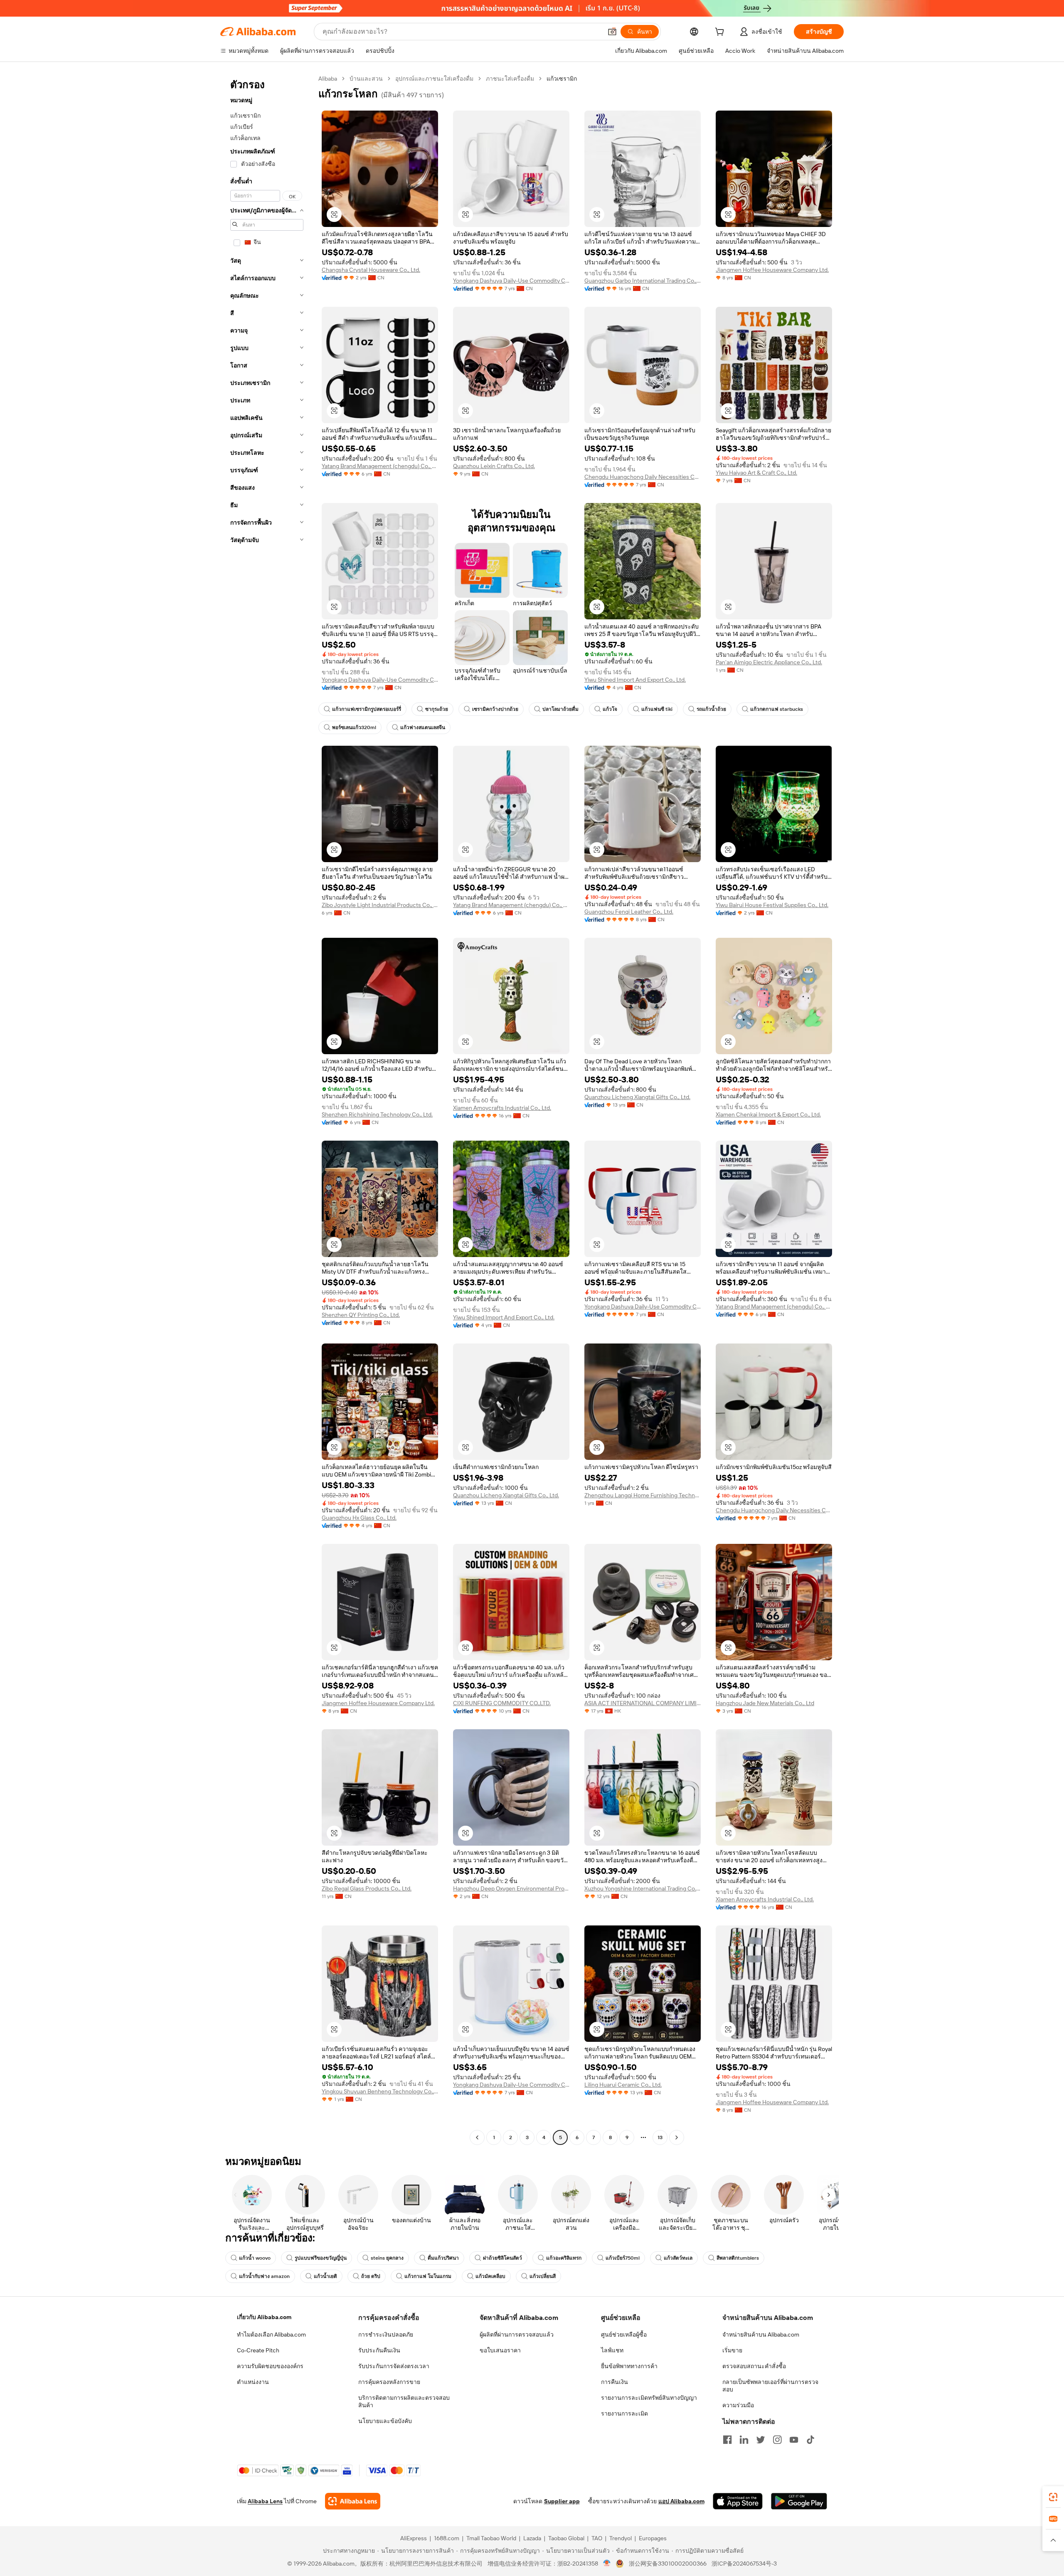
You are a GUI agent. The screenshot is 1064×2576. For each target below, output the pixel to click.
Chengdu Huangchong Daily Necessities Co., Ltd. (643, 477)
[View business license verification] (607, 2564)
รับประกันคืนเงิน (379, 2350)
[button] (612, 32)
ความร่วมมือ (738, 2405)
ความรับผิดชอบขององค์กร (270, 2366)
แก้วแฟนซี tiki (657, 709)
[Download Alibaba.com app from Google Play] (799, 2501)
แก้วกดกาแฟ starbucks (777, 709)
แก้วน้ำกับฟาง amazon (264, 2276)
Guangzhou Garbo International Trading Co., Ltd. (643, 281)
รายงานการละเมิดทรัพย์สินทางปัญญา (649, 2398)
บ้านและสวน (366, 79)
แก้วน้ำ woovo (255, 2258)
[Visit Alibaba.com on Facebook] (727, 2440)
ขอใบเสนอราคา (500, 2350)
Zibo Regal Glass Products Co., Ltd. (367, 1888)
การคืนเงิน (615, 2382)
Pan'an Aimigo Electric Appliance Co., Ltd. (769, 662)
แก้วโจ (610, 709)
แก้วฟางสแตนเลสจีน (423, 727)
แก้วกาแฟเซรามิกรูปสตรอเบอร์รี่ (367, 709)
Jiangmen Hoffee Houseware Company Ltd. (772, 270)
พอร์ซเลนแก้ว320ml (354, 727)
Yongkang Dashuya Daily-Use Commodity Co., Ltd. (511, 281)
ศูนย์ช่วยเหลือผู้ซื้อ (624, 2334)
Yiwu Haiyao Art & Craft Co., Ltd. (756, 473)
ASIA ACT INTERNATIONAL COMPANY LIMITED (643, 1703)
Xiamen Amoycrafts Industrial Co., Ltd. (502, 1108)
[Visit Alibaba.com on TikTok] (810, 2440)
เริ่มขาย (732, 2350)
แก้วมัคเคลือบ (490, 2276)
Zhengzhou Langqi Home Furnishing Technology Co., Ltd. (643, 1495)
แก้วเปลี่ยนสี (543, 2276)
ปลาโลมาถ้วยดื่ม (560, 709)
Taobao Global (566, 2538)
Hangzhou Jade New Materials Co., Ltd (765, 1703)
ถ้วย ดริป (371, 2276)
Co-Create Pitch (258, 2350)
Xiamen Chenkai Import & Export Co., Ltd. (768, 1114)
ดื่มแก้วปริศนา (443, 2258)
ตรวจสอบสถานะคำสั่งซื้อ (754, 2366)
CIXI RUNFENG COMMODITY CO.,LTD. (502, 1703)
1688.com (447, 2538)
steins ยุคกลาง (387, 2258)
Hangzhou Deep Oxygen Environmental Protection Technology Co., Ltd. (511, 1888)
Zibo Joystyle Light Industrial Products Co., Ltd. (380, 905)
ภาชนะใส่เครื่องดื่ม (510, 79)
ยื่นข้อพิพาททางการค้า (629, 2366)
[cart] (721, 33)
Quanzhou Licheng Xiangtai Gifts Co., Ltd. (637, 1097)
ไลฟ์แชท (612, 2350)
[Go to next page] (677, 2137)
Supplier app (562, 2501)
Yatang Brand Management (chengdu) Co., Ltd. (380, 466)
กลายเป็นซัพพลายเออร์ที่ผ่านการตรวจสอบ (770, 2386)
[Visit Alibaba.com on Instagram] (777, 2440)
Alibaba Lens (265, 2501)
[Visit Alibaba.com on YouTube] (794, 2440)
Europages (653, 2538)
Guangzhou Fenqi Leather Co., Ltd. (629, 912)
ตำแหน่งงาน (253, 2382)
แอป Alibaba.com (681, 2501)
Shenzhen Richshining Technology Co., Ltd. (377, 1114)
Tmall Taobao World (491, 2538)
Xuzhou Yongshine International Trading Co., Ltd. (643, 1888)
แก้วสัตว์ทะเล (678, 2258)
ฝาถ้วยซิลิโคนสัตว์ (502, 2258)
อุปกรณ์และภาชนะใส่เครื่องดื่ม (434, 79)
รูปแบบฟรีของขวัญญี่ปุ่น (321, 2258)
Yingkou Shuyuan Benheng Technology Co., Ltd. (380, 2091)
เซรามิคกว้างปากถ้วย (495, 709)
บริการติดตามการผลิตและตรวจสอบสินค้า (404, 2401)
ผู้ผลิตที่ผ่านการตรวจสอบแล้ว (517, 2334)
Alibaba (328, 79)
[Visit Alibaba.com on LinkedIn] (744, 2440)
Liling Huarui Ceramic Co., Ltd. (623, 2085)
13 (660, 2137)
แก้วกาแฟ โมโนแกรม (428, 2276)
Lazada (532, 2538)
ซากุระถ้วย (437, 709)
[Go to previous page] (477, 2137)
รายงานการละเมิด (624, 2413)
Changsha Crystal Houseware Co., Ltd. (371, 270)
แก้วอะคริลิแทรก (564, 2258)
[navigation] (267, 1109)
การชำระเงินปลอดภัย (386, 2334)
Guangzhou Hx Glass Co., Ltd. (359, 1518)
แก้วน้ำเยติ (325, 2276)
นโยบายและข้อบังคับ (385, 2421)
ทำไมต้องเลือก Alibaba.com (271, 2334)
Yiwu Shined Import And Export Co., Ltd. (635, 680)
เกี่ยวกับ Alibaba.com (264, 2317)
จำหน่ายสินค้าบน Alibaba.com (761, 2334)
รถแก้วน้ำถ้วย (711, 709)
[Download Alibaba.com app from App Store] (738, 2501)
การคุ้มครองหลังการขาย (389, 2382)
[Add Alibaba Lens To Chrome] (353, 2501)
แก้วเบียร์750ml (623, 2258)
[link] (1053, 2497)
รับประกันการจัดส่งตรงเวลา (394, 2366)
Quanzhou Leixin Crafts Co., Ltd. (494, 466)
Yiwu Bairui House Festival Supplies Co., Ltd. (772, 905)
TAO (597, 2538)
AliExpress (414, 2538)
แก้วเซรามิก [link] (562, 79)
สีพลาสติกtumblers (738, 2258)
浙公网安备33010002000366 (668, 2564)
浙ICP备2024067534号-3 (744, 2564)
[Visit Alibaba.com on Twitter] (761, 2440)
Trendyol (621, 2538)
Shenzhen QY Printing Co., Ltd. (361, 1315)
